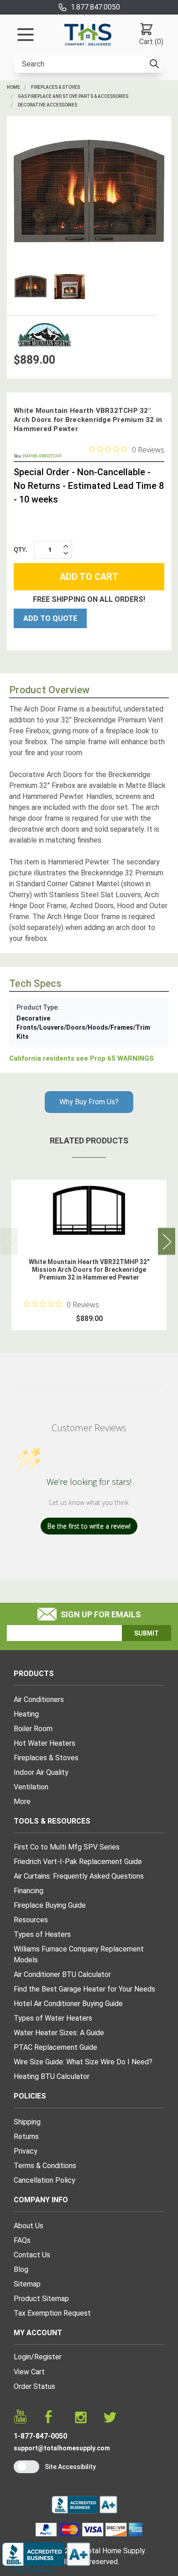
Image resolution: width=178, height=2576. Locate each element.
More (22, 1801)
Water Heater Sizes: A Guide (59, 2033)
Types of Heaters (42, 1934)
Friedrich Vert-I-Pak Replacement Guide (78, 1862)
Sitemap (27, 2284)
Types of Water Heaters (53, 2018)
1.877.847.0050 (95, 7)
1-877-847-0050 (40, 2436)
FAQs (22, 2240)
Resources (31, 1920)
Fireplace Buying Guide (50, 1905)
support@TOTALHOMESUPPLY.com (62, 2448)
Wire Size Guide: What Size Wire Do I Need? (83, 2062)
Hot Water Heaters (44, 1743)
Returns (26, 2137)
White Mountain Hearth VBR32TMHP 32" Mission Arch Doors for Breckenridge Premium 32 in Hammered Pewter (89, 1270)
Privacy (26, 2151)
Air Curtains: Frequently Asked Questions (79, 1876)
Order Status (34, 2386)
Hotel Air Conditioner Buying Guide (68, 2004)
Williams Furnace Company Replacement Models (79, 1954)
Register (48, 2357)
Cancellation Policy (44, 2180)
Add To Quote (50, 618)
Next (167, 1242)
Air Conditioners (39, 1700)
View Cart (29, 2372)
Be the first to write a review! (89, 1526)
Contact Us (32, 2255)
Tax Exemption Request (52, 2313)
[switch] (26, 2467)
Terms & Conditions (45, 2166)
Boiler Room (33, 1729)
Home (13, 87)
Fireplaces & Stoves (55, 87)
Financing (29, 1891)
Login (22, 2357)
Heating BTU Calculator (52, 2076)
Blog (21, 2269)
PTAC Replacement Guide (55, 2047)
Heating (26, 1714)
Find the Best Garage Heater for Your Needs (84, 1989)
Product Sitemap (41, 2299)
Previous (9, 1242)
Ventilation (31, 1787)
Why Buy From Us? (89, 1102)
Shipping (27, 2122)
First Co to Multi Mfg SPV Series (67, 1847)
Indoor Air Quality (41, 1772)
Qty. (21, 550)
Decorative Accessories (47, 105)
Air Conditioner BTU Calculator (62, 1974)
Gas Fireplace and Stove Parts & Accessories (73, 96)
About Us (29, 2226)
